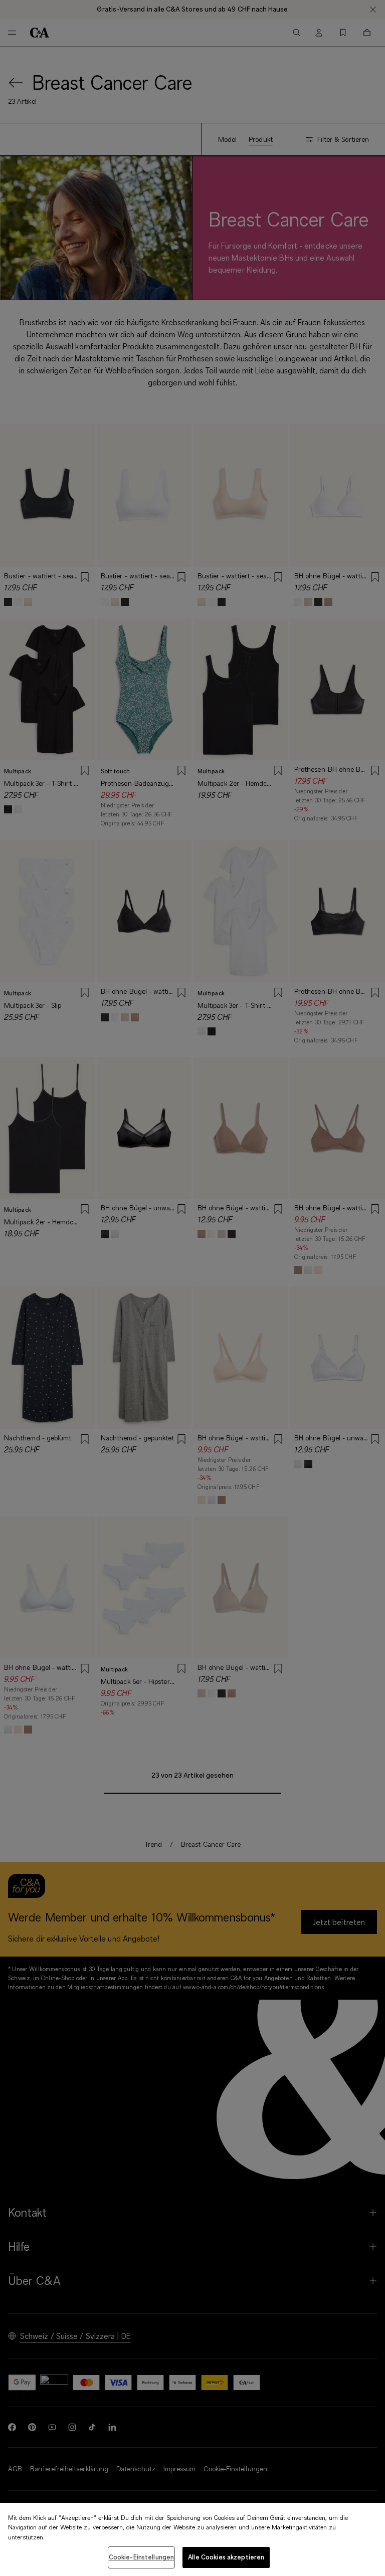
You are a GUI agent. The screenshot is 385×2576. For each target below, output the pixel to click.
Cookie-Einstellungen (142, 2557)
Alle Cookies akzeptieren (226, 2557)
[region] (192, 2539)
